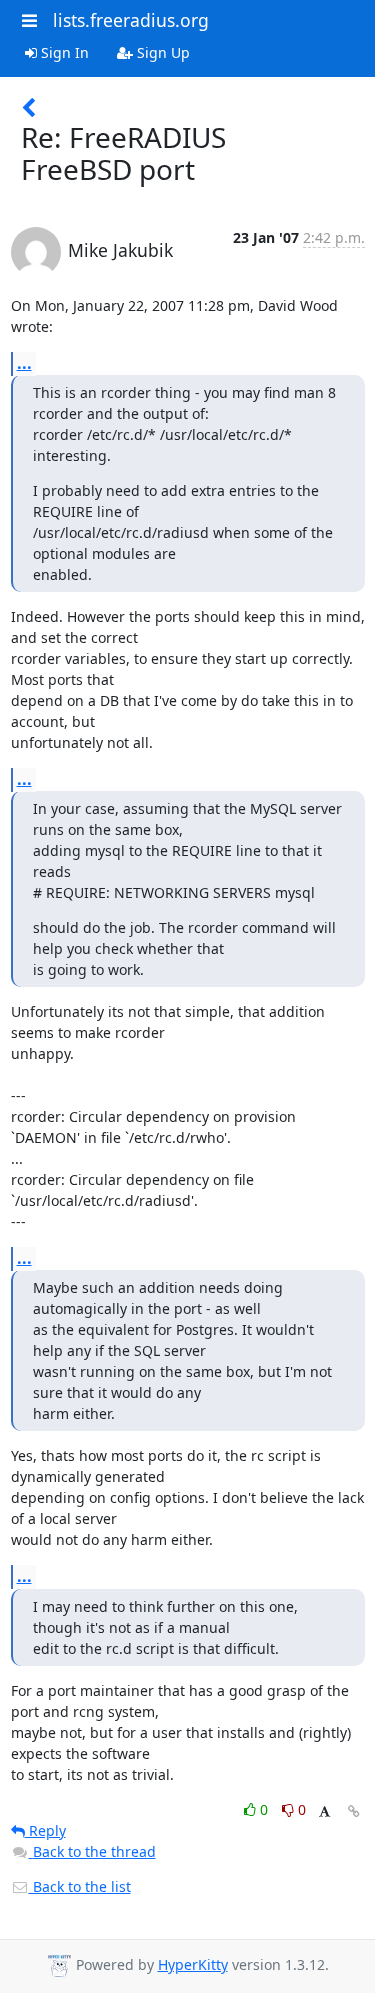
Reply (45, 1830)
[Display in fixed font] (324, 1812)
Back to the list (80, 1886)
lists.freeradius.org (131, 20)
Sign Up (161, 52)
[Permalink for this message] (354, 1811)
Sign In (63, 52)
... (24, 363)
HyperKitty (193, 1964)
